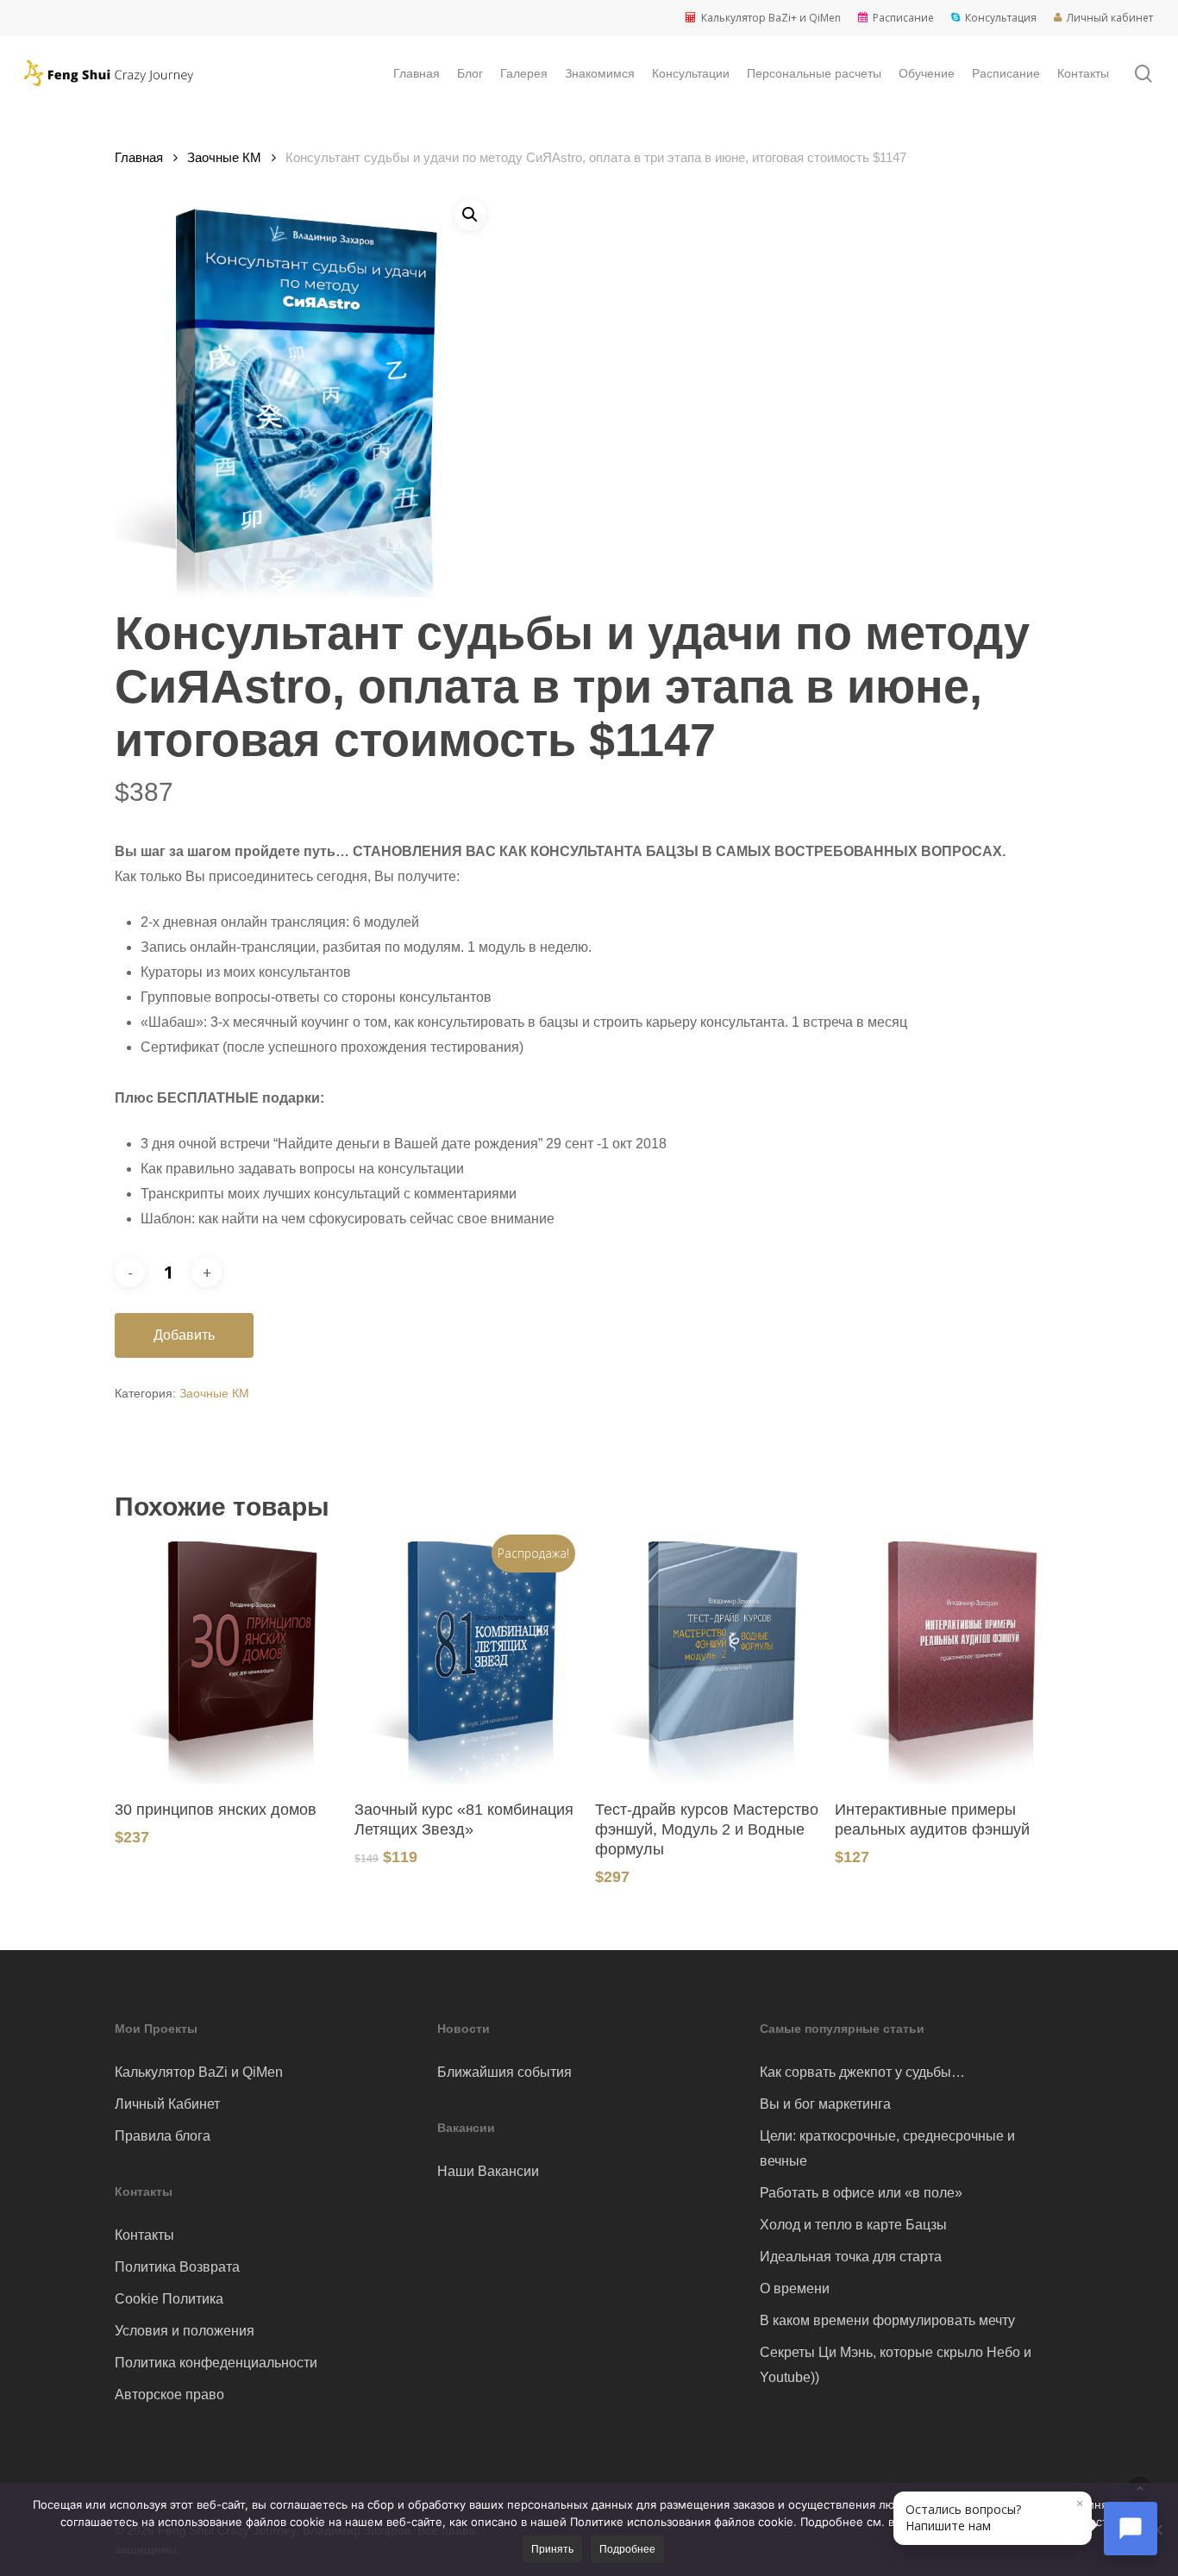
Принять (552, 2549)
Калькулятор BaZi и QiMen (199, 2072)
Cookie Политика (169, 2299)
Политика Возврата (177, 2267)
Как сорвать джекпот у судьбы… (862, 2072)
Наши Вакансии (488, 2171)
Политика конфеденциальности (216, 2363)
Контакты (144, 2235)
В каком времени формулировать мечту (887, 2320)
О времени (795, 2288)
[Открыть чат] (1131, 2529)
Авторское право (169, 2395)
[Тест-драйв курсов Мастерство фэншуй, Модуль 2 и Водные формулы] (709, 1663)
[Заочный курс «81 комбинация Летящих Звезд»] (468, 1663)
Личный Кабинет (167, 2104)
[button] (470, 215)
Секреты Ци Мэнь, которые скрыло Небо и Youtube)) (896, 2365)
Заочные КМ (224, 158)
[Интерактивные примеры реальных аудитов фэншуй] (949, 1663)
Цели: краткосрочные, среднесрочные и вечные (887, 2148)
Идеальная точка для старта (851, 2257)
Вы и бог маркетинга (825, 2104)
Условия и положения (185, 2331)
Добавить (184, 1335)
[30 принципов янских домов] (229, 1663)
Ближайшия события (504, 2072)
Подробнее (627, 2549)
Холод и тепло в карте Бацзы (853, 2225)
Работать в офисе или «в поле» (861, 2193)
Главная (139, 158)
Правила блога (163, 2136)
